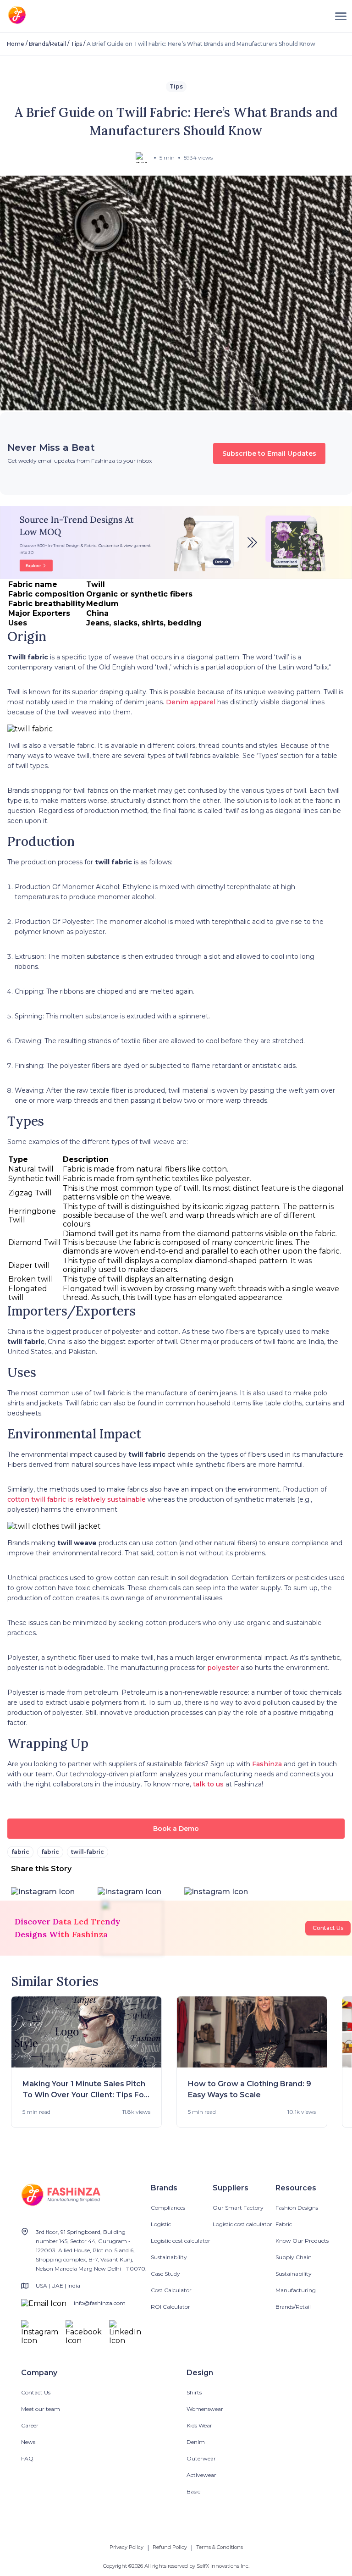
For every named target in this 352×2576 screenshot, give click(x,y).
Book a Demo (176, 1829)
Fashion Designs (297, 2208)
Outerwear (201, 2458)
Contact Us (328, 1928)
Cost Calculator (171, 2290)
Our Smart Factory (238, 2208)
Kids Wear (199, 2425)
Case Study (165, 2274)
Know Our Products (302, 2241)
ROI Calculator (170, 2307)
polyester (223, 1668)
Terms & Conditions (220, 2547)
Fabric (284, 2224)
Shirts (194, 2392)
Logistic (161, 2224)
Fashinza (267, 1764)
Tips (76, 44)
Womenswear (205, 2409)
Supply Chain (294, 2257)
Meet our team (41, 2409)
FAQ (27, 2458)
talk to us (208, 1784)
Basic (193, 2491)
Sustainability (169, 2257)
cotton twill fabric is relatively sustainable (77, 1499)
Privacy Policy (126, 2547)
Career (30, 2425)
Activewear (201, 2475)
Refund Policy (170, 2547)
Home (16, 44)
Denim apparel (191, 702)
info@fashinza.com (100, 2303)
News (28, 2442)
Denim (196, 2442)
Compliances (168, 2208)
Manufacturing (296, 2290)
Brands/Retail (47, 44)
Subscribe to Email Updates (269, 453)
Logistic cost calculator (181, 2241)
